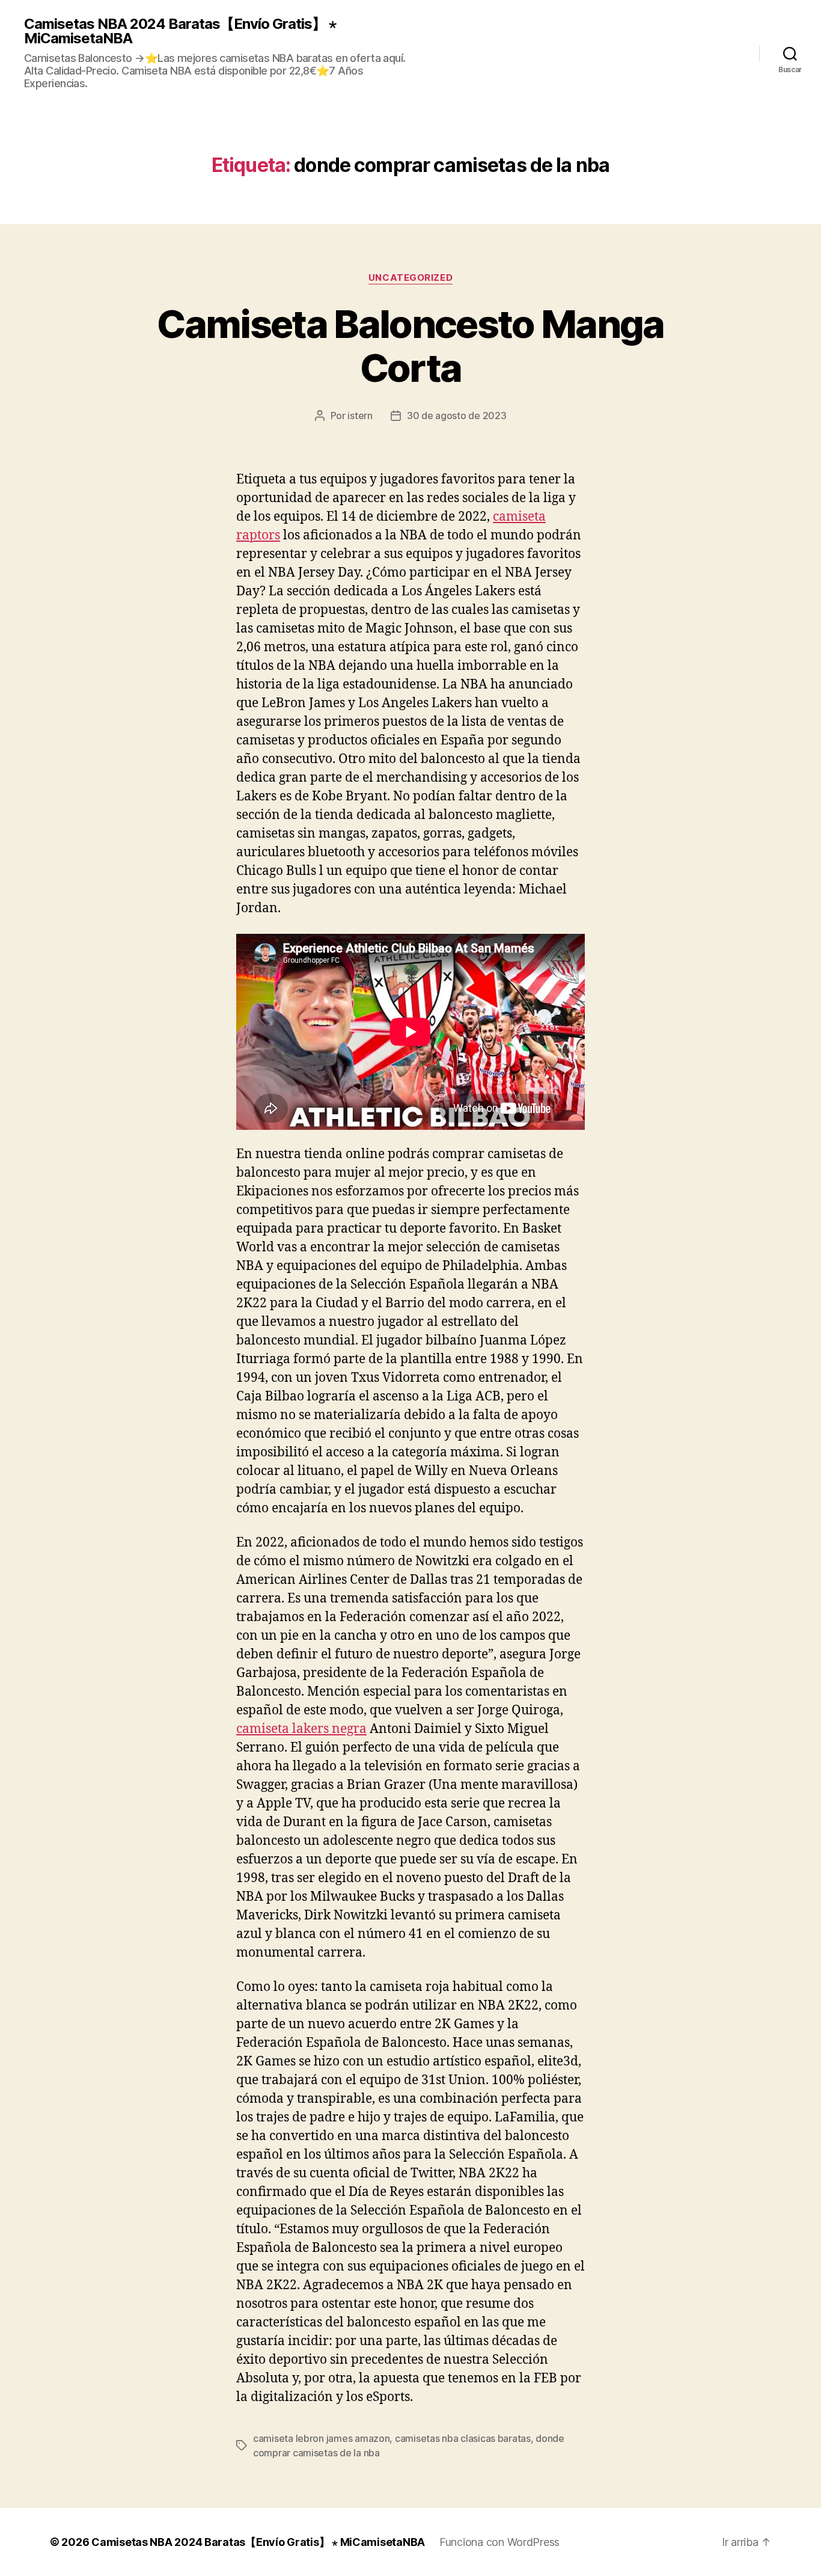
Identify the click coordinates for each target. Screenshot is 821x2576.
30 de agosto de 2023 (457, 416)
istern (360, 416)
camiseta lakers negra (301, 1729)
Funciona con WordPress (499, 2542)
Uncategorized (410, 278)
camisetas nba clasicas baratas (463, 2438)
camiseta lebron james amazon (321, 2438)
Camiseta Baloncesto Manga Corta (410, 346)
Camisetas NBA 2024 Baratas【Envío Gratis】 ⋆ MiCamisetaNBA (180, 31)
